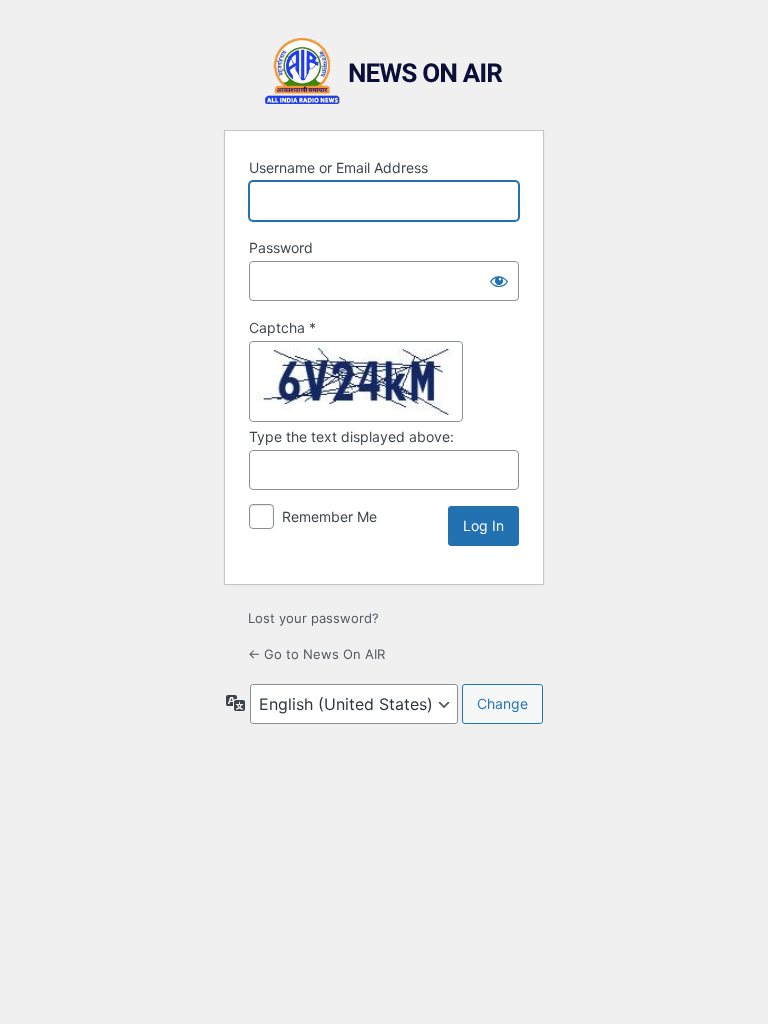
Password (281, 247)
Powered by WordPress (384, 71)
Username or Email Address (338, 167)
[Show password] (499, 281)
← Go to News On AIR (316, 654)
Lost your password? (313, 618)
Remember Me (329, 516)
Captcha (282, 327)
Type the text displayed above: (351, 436)
